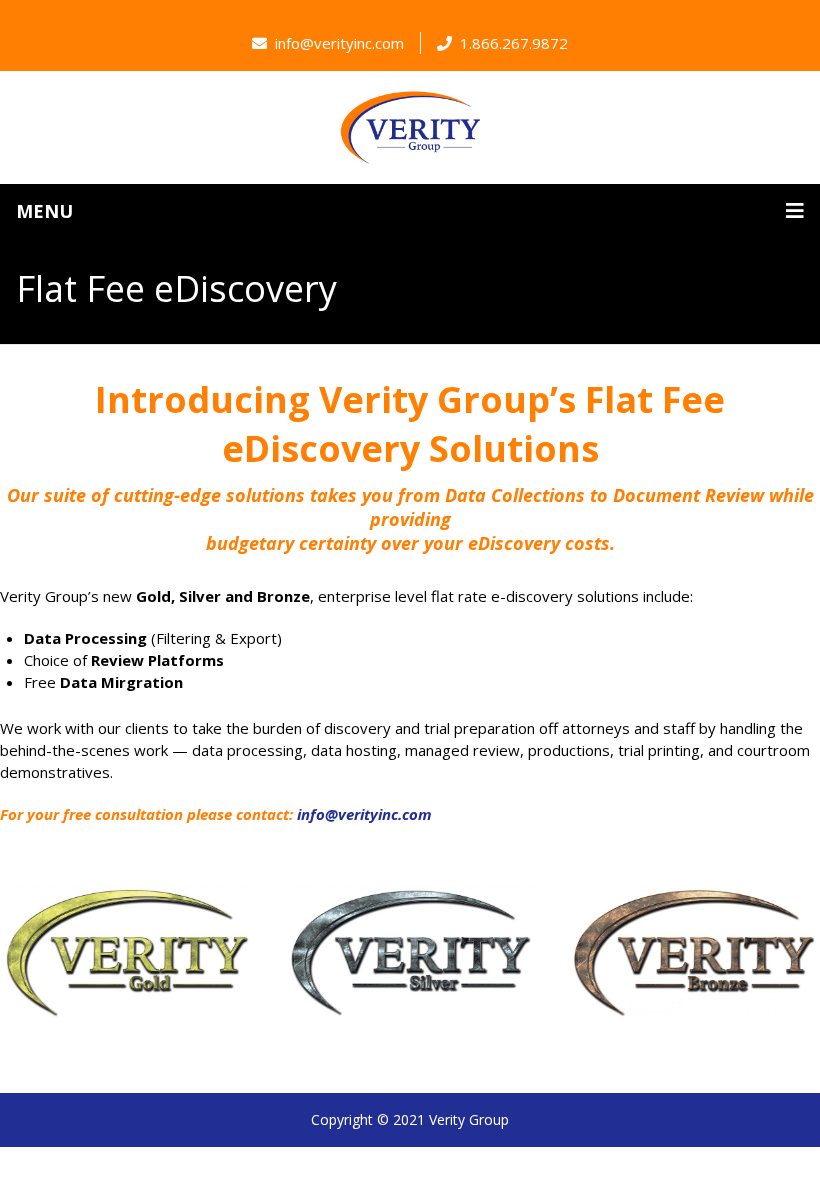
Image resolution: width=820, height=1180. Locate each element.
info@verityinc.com (339, 43)
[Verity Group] (410, 127)
